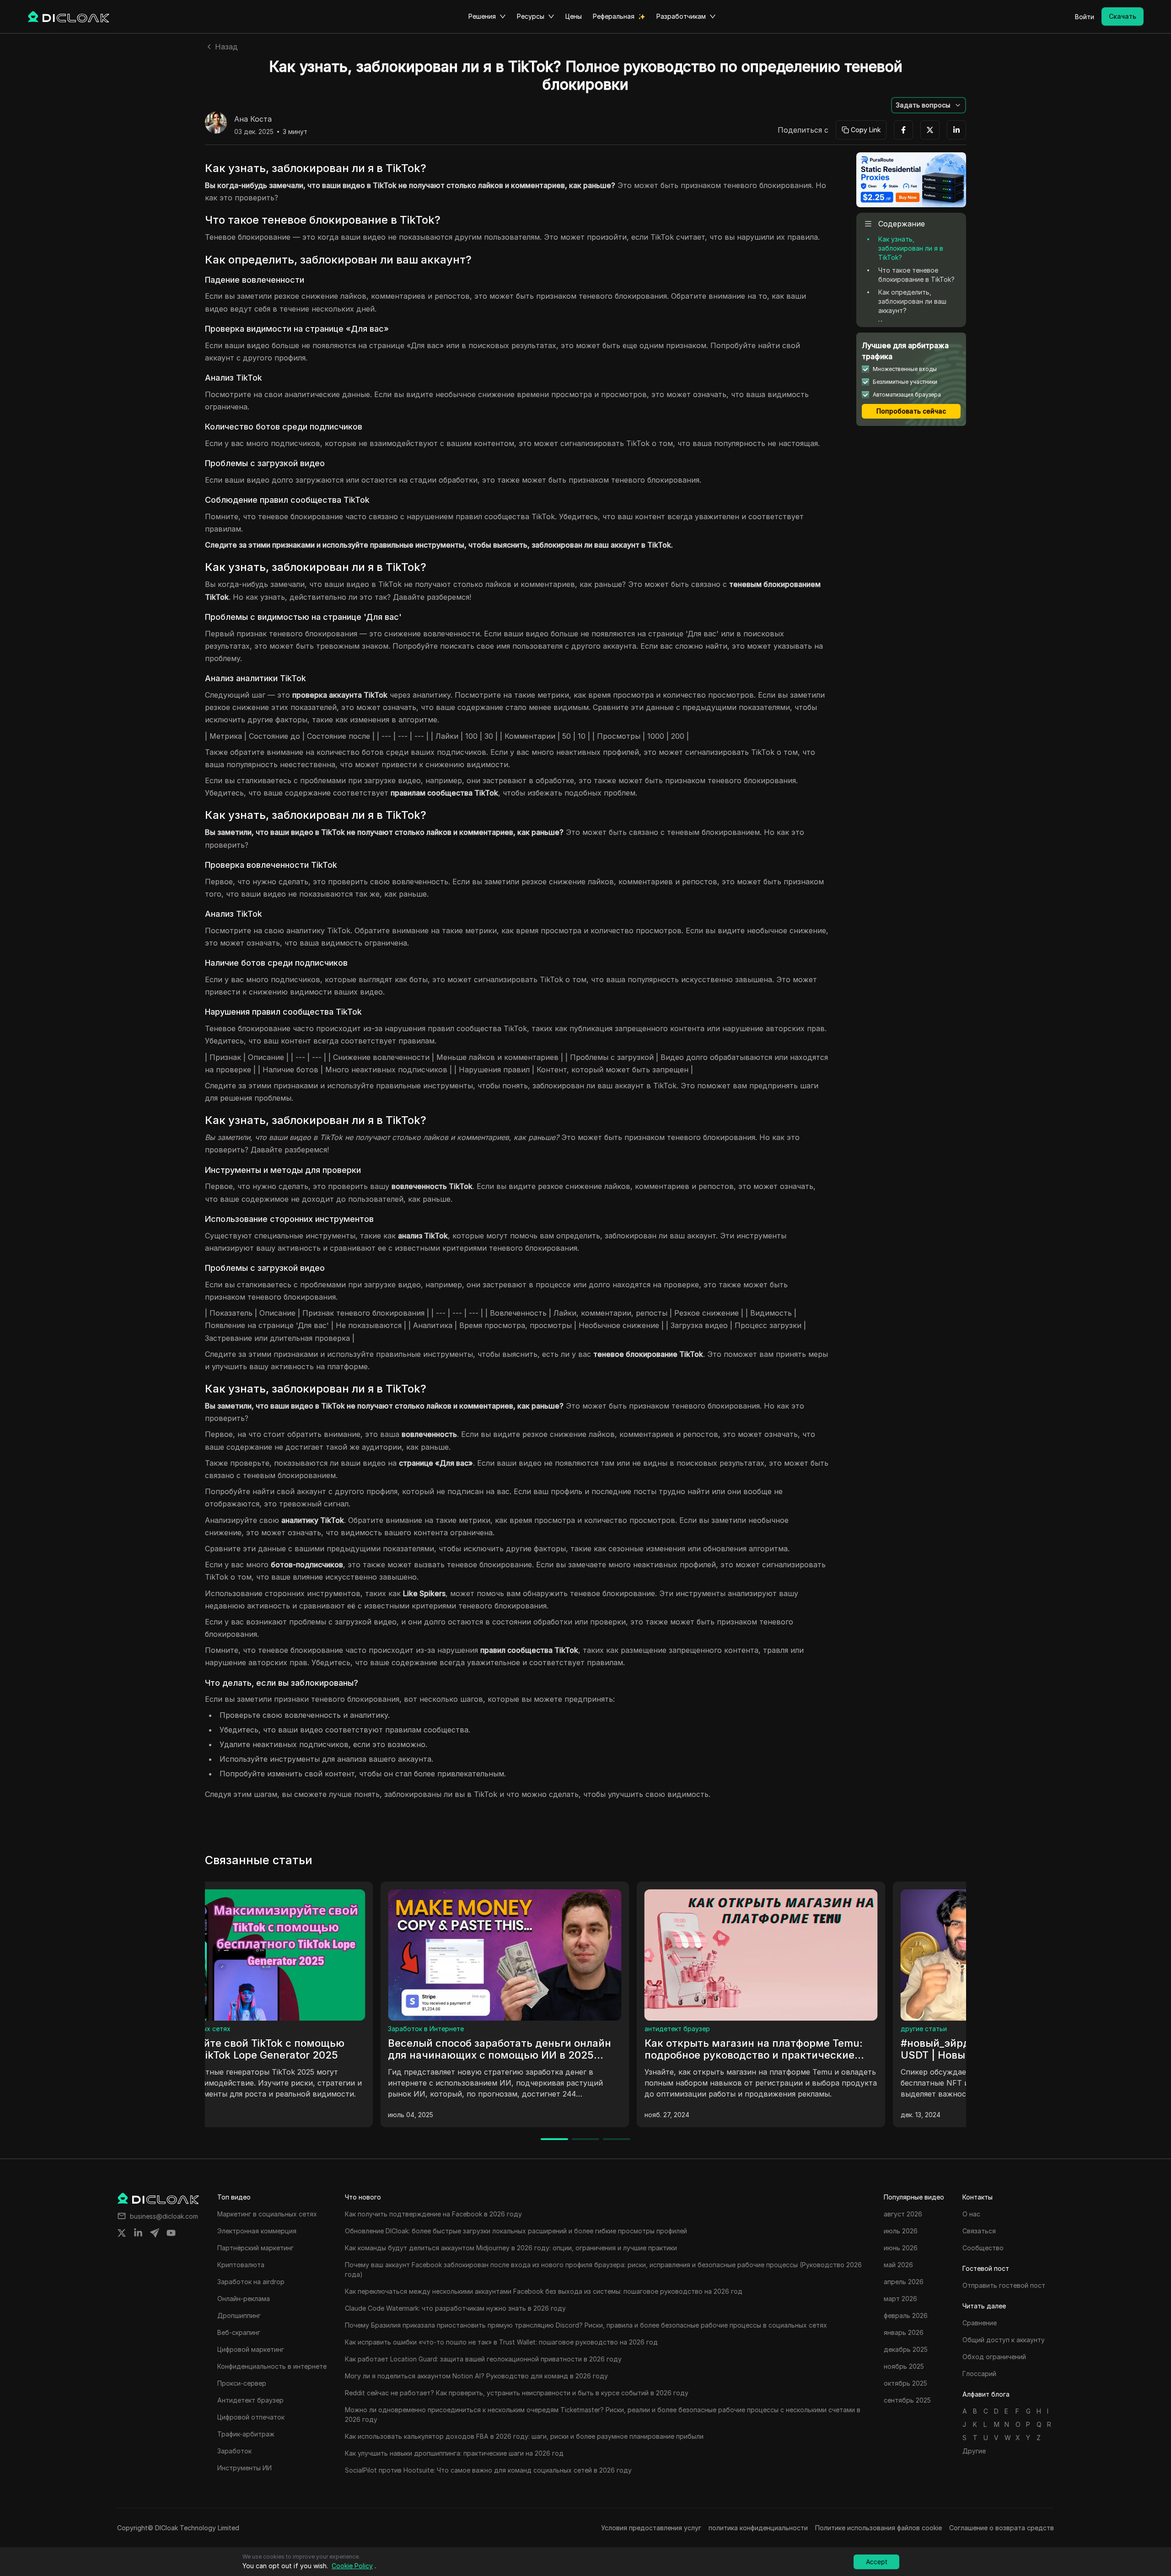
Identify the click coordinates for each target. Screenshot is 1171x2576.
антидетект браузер (245, 2029)
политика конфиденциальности (758, 2528)
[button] (929, 105)
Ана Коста (253, 119)
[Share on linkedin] (138, 2233)
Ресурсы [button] (531, 16)
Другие (974, 2451)
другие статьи (492, 2029)
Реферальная (614, 16)
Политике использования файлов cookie (878, 2528)
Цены (574, 16)
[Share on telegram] (155, 2233)
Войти (1085, 17)
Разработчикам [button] (681, 16)
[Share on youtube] (171, 2233)
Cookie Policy (352, 2566)
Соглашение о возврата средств (1002, 2528)
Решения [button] (482, 16)
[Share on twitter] (122, 2233)
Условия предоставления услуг (651, 2528)
